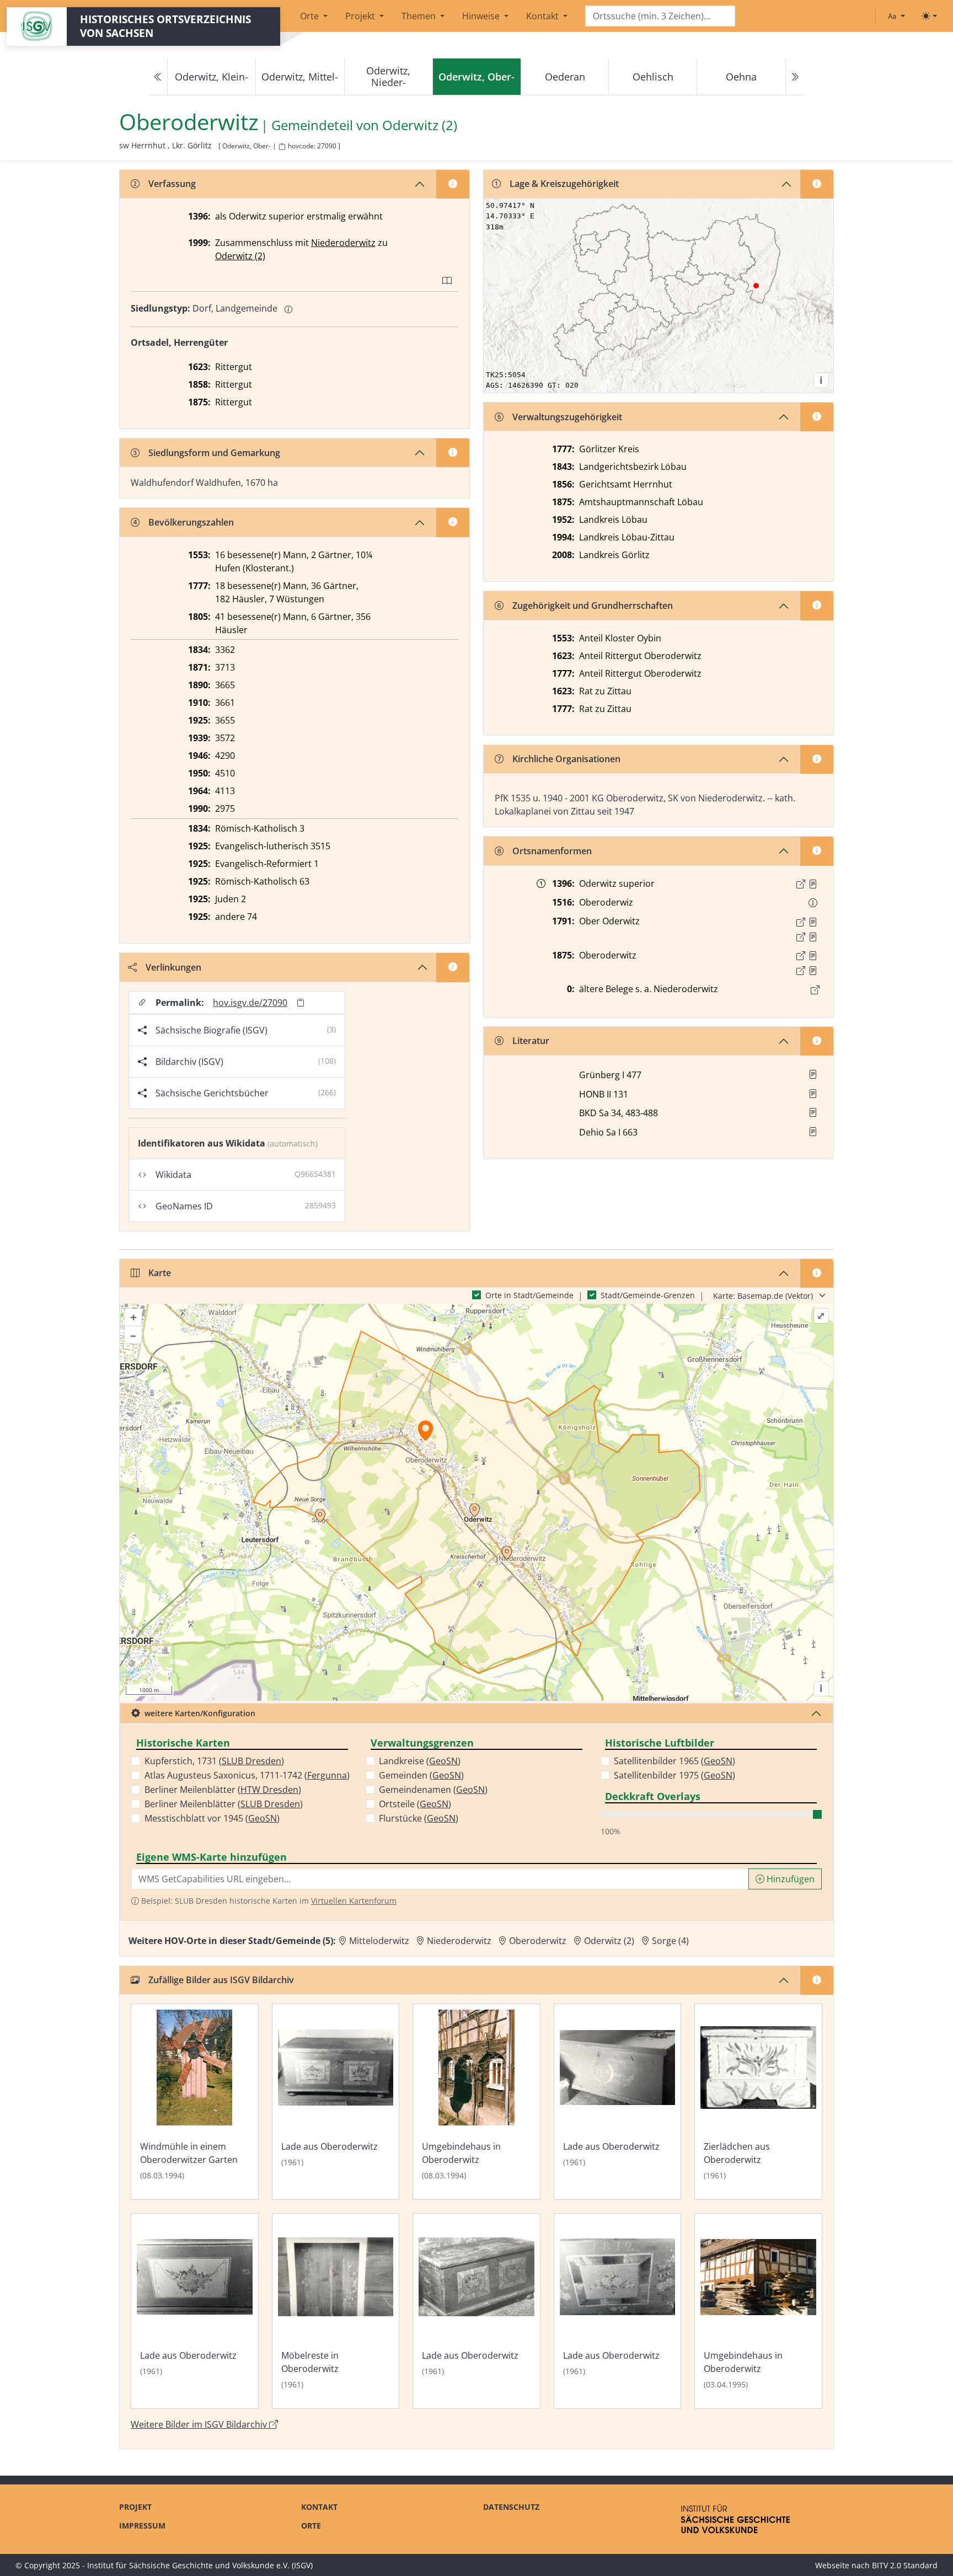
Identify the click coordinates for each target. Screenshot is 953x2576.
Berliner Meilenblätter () (223, 1790)
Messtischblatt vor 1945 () (212, 1818)
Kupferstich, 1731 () (214, 1761)
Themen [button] (420, 16)
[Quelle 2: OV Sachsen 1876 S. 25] (813, 971)
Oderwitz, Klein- (212, 77)
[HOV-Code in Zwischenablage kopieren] (282, 147)
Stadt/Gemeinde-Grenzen (648, 1295)
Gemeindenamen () (433, 1790)
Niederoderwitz (343, 243)
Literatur (531, 1041)
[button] (813, 884)
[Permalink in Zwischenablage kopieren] (301, 1002)
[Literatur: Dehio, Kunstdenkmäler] (813, 1132)
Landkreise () (420, 1761)
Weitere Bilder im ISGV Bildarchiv (200, 2424)
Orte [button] (310, 16)
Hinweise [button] (482, 16)
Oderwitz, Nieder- (388, 76)
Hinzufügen (789, 1879)
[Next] (795, 77)
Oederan (565, 77)
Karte (160, 1273)
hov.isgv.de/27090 (250, 1003)
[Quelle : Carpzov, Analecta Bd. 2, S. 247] (813, 884)
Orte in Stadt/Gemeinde (529, 1295)
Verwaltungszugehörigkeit (567, 417)
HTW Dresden (269, 1790)
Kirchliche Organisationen (566, 759)
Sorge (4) (670, 1941)
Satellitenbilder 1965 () (674, 1761)
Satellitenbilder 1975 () (674, 1775)
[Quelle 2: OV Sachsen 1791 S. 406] (813, 937)
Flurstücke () (419, 1818)
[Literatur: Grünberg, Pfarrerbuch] (813, 1074)
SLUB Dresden (251, 1761)
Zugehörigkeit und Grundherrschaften (593, 606)
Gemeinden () (421, 1775)
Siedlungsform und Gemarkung (214, 453)
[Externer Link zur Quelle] (801, 884)
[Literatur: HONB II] (813, 1094)
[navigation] (476, 77)
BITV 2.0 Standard (905, 2565)
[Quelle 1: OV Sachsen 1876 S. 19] (813, 956)
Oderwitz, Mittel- (300, 77)
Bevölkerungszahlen (191, 522)
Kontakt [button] (544, 16)
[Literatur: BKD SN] (813, 1112)
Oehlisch (653, 77)
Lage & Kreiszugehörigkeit (564, 184)
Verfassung (172, 184)
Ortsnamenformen (552, 851)
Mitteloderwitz (379, 1941)
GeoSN (263, 1818)
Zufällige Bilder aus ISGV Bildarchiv (221, 1980)
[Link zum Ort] (815, 990)
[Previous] (158, 77)
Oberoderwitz (538, 1941)
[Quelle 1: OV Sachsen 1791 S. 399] (813, 922)
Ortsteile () (415, 1804)
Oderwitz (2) (420, 125)
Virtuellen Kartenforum (354, 1901)
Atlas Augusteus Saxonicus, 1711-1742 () (247, 1775)
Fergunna (327, 1775)
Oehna (741, 77)
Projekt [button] (361, 16)
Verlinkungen (173, 967)
